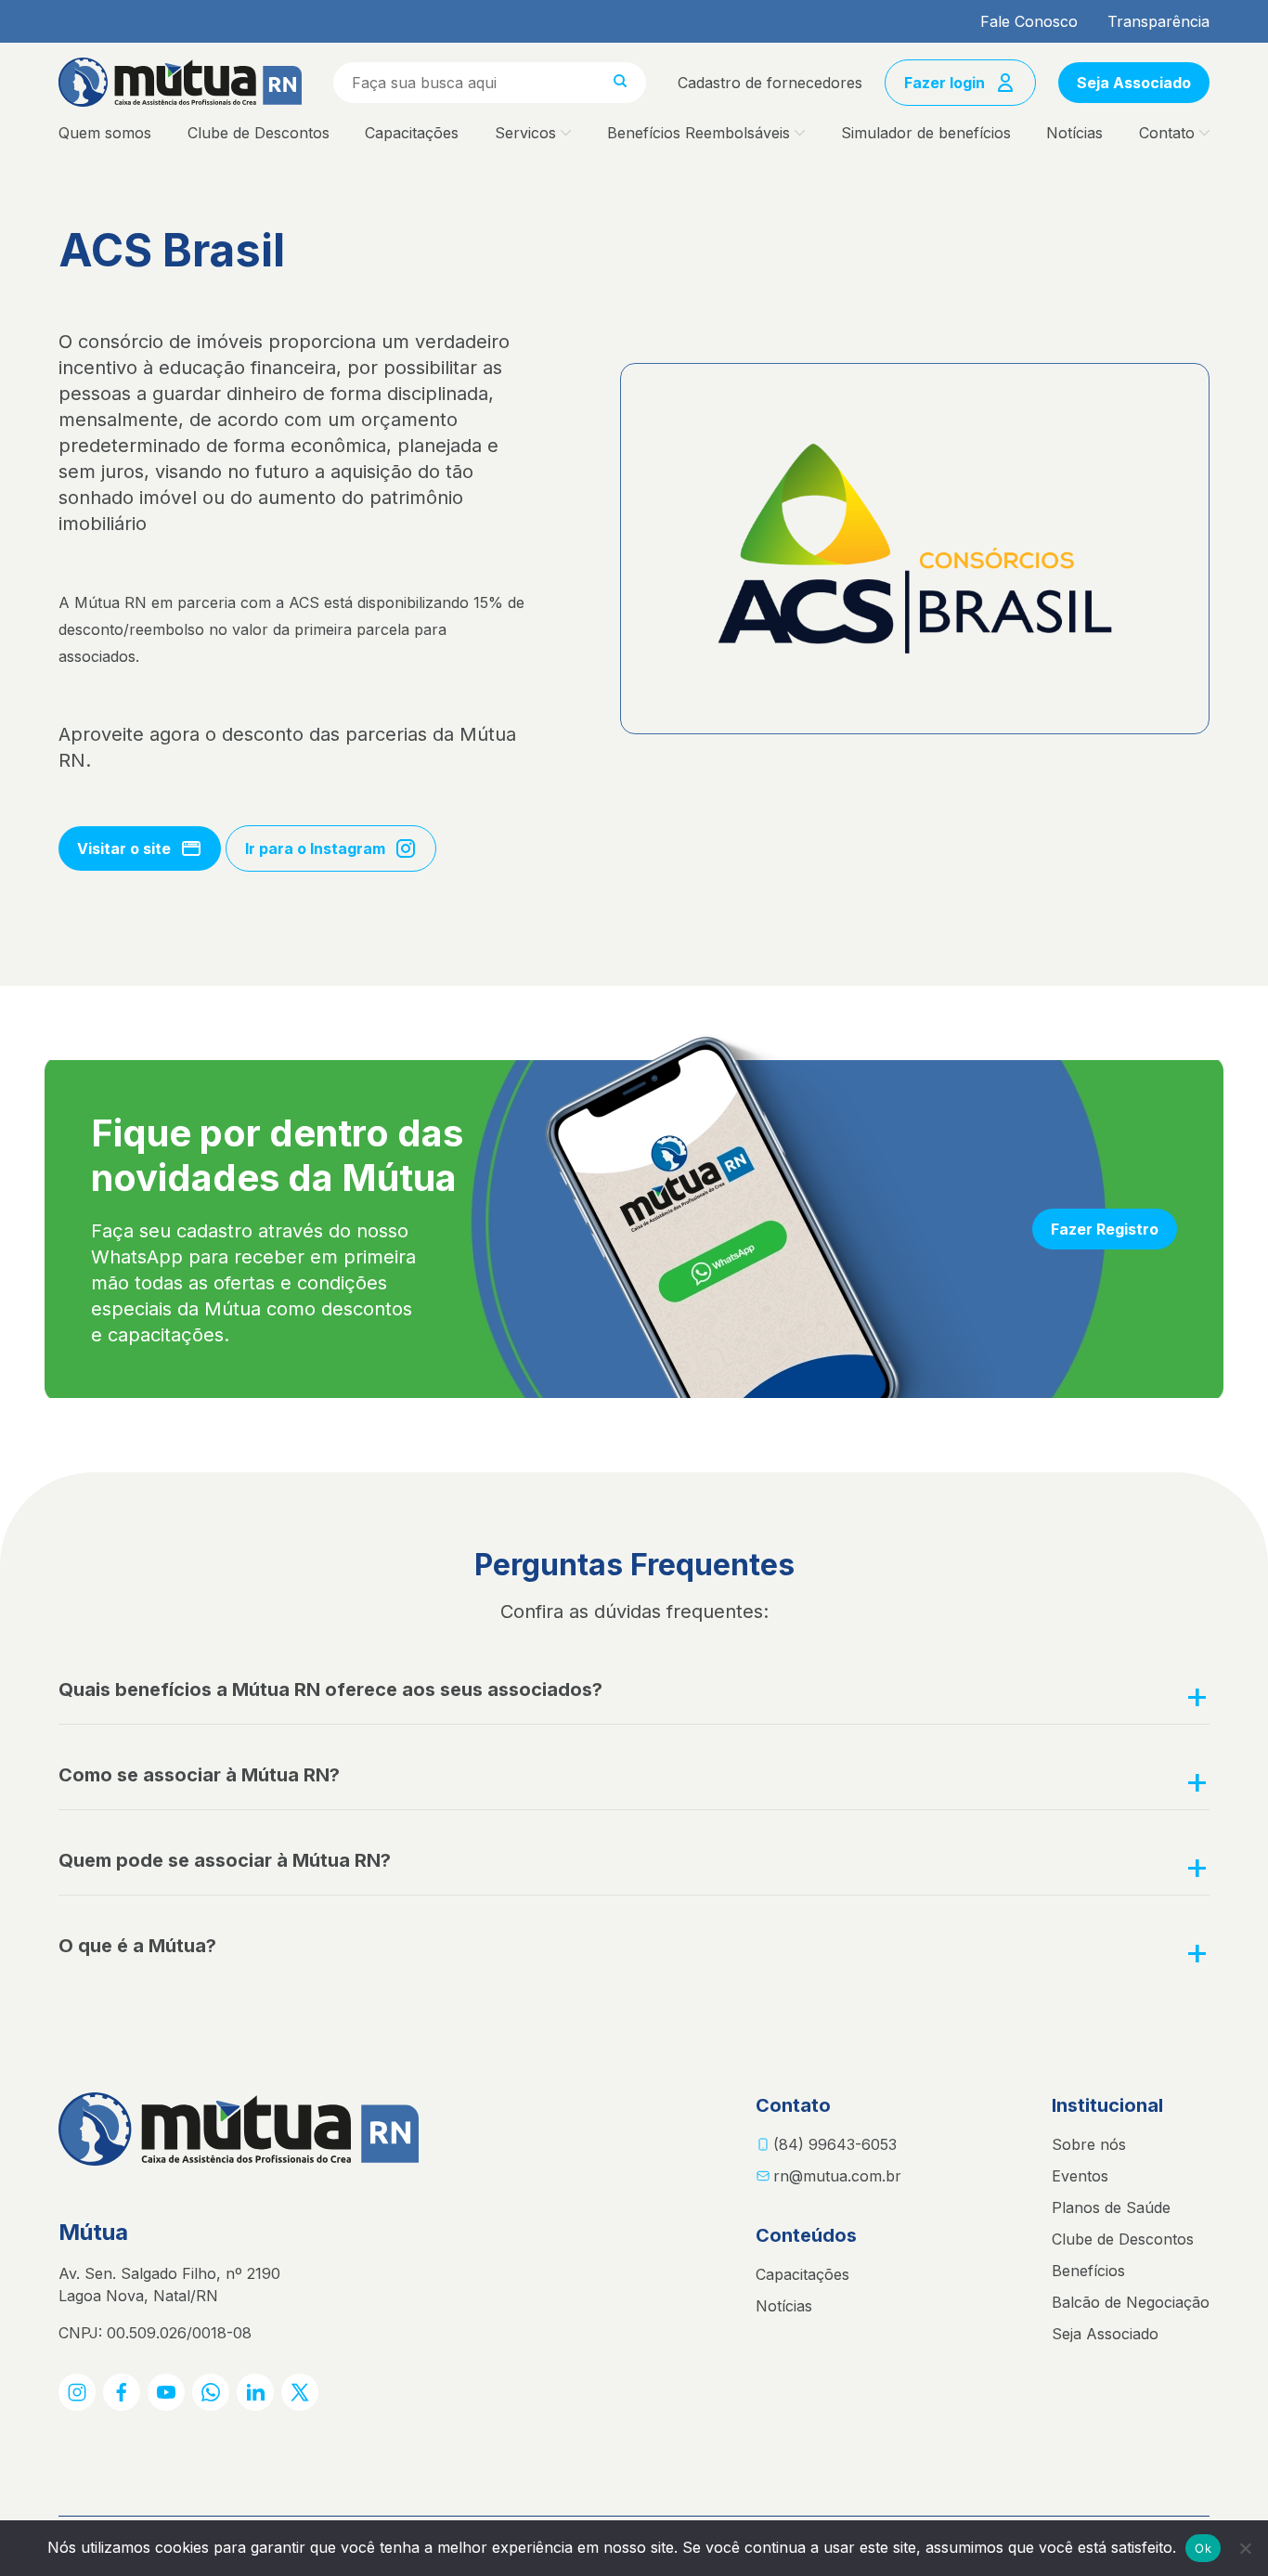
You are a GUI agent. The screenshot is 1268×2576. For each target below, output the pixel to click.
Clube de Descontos (259, 133)
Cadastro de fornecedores (770, 83)
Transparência (1158, 21)
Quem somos (105, 133)
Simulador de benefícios (926, 133)
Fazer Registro (1105, 1229)
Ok (1203, 2548)
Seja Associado (1134, 83)
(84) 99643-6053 (835, 2144)
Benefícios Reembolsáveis (699, 133)
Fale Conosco (1029, 21)
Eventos (1080, 2176)
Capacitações (412, 133)
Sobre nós (1089, 2144)
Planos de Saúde (1111, 2207)
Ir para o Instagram (315, 848)
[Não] (1245, 2548)
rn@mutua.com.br (837, 2176)
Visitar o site (124, 848)
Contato (1167, 133)
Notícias (1074, 133)
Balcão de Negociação (1131, 2302)
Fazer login (945, 83)
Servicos (525, 133)
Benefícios (1088, 2271)
